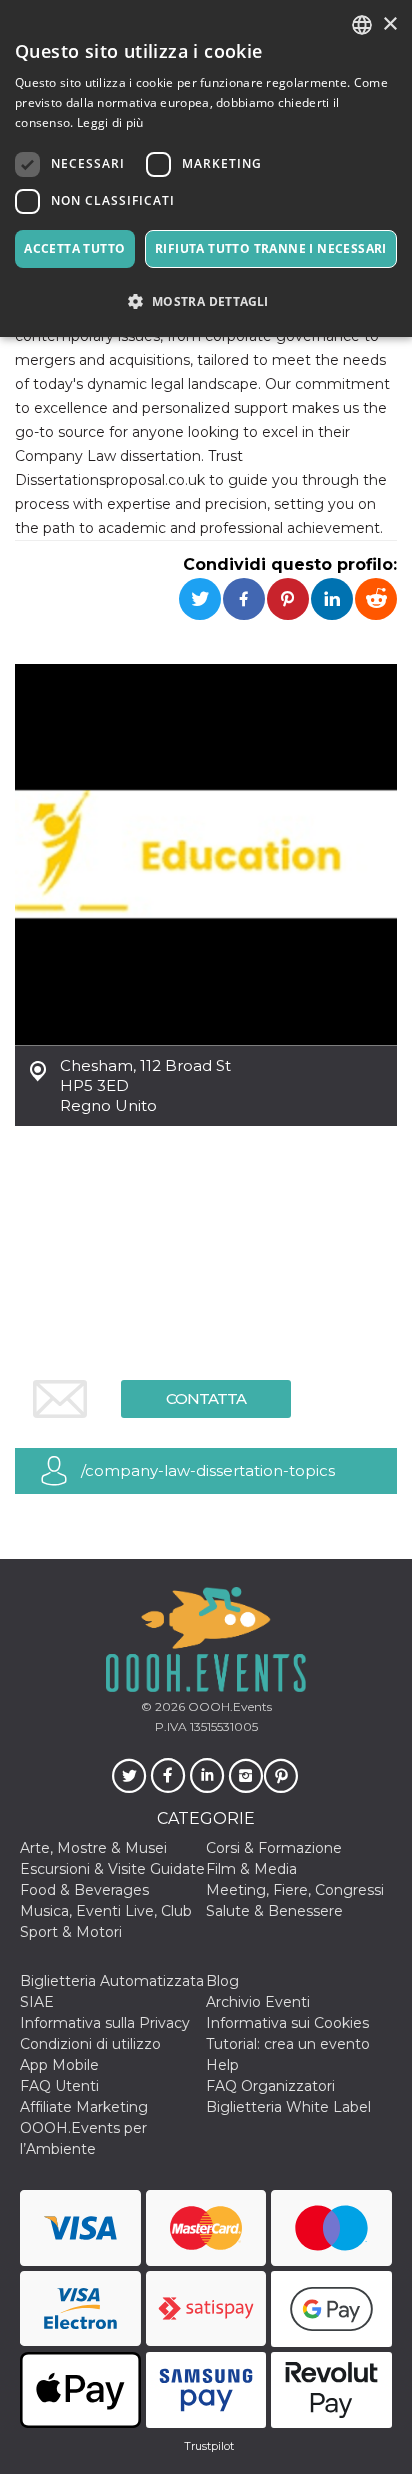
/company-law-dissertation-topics (208, 1470)
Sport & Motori (71, 1932)
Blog (222, 1981)
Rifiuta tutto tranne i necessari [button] (271, 248)
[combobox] (362, 25)
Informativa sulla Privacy (105, 2023)
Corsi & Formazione (274, 1848)
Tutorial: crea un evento (288, 2044)
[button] (206, 301)
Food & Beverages (84, 1890)
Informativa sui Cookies (287, 2023)
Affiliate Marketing (84, 2107)
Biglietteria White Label (288, 2107)
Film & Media (251, 1869)
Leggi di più (110, 122)
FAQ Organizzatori (270, 2086)
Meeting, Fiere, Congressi (295, 1890)
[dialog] (206, 168)
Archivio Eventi (258, 2002)
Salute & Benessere (274, 1911)
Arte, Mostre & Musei (93, 1848)
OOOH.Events (228, 1706)
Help (222, 2065)
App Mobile (59, 2065)
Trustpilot (209, 2446)
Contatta (206, 1398)
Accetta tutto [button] (74, 248)
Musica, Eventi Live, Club (106, 1911)
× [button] (389, 24)
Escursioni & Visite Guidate (112, 1869)
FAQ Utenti (59, 2086)
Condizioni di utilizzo (90, 2044)
